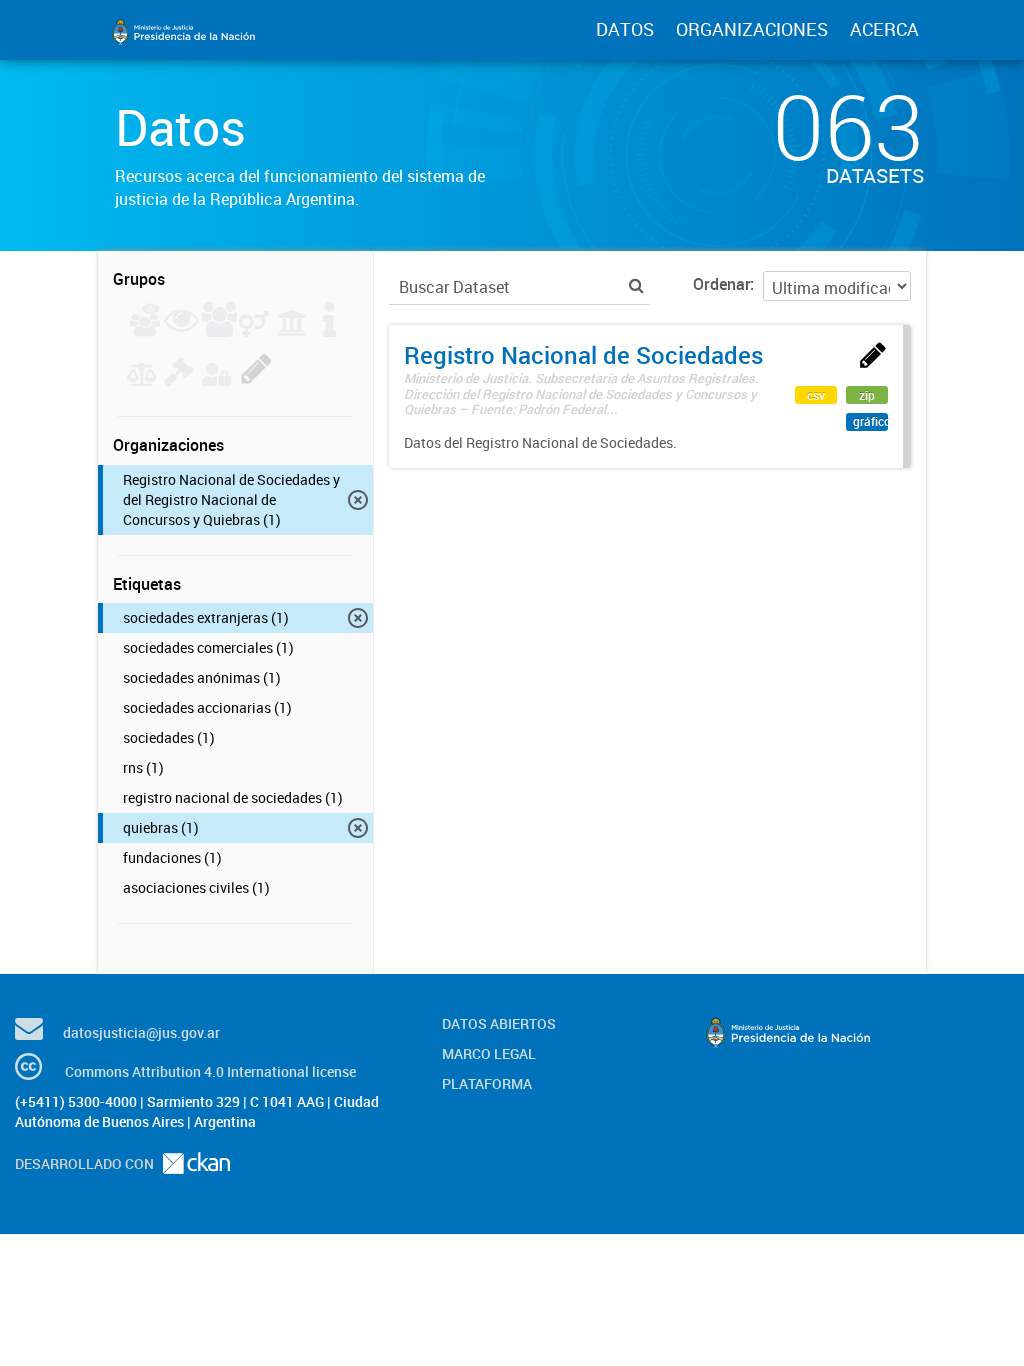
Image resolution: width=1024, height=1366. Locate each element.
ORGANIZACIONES (752, 29)
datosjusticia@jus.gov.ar (141, 1032)
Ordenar (721, 284)
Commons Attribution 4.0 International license (210, 1071)
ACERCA (884, 29)
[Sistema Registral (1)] (256, 380)
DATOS (625, 29)
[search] (636, 285)
